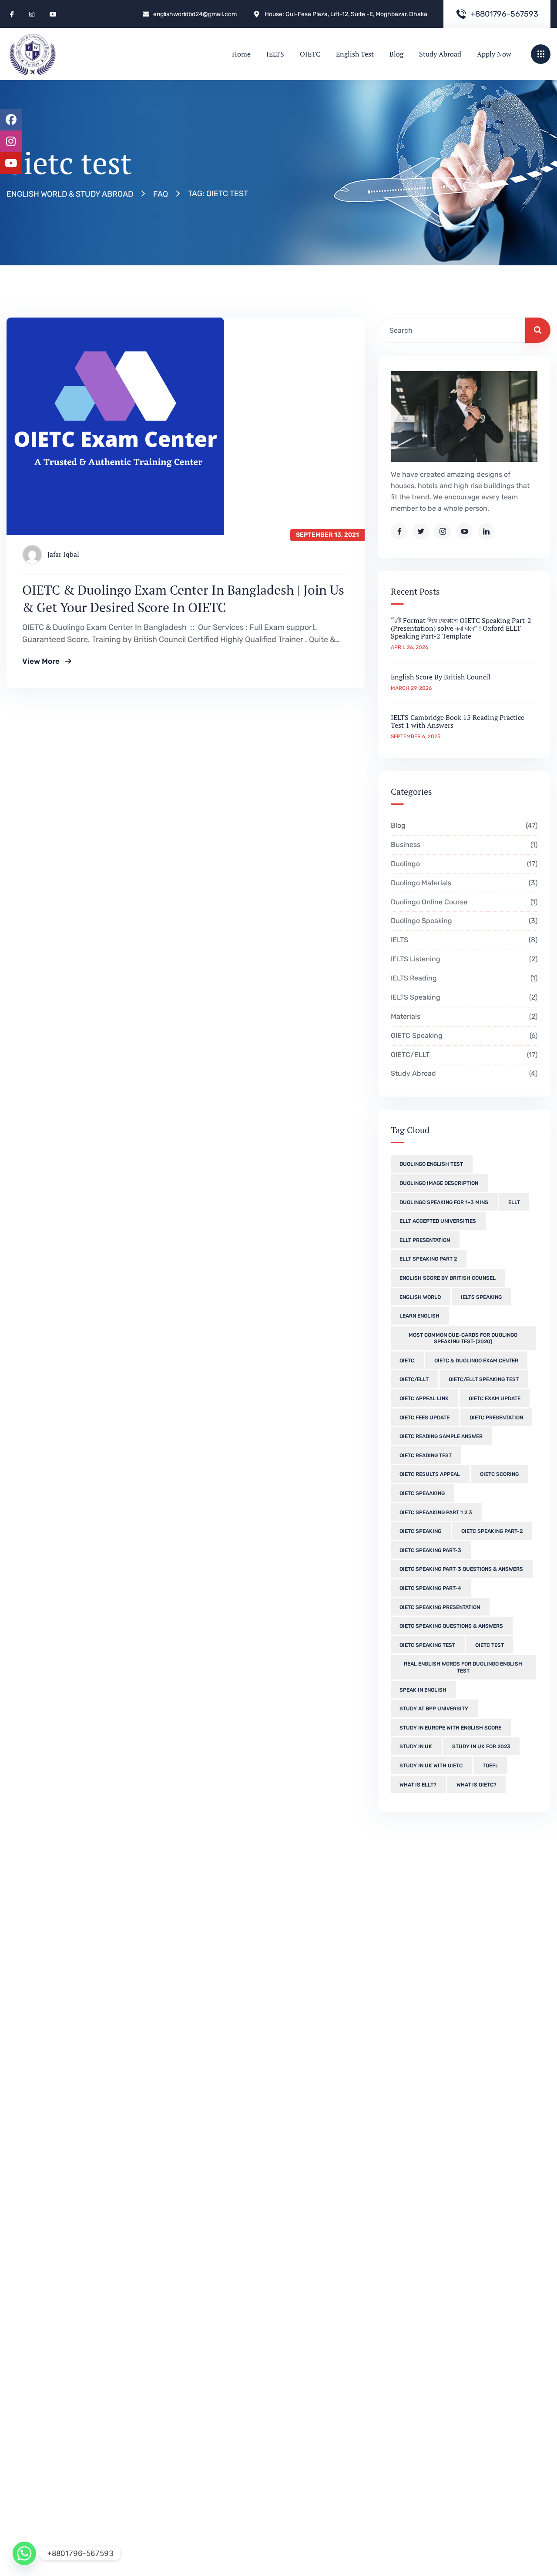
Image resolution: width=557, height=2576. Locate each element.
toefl (490, 1766)
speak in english (423, 1690)
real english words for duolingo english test (463, 1667)
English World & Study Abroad (70, 194)
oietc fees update (424, 1418)
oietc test (490, 1645)
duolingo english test (431, 1164)
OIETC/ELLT (463, 1055)
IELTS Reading (463, 978)
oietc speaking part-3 (430, 1550)
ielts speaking (481, 1297)
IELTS (463, 940)
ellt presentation (425, 1240)
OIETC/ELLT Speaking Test (484, 1379)
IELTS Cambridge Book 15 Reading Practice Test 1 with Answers (458, 721)
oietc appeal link (424, 1398)
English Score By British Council (441, 677)
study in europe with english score (450, 1728)
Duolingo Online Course (463, 902)
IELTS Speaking (463, 997)
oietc (407, 1361)
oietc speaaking (422, 1493)
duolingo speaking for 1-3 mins (444, 1202)
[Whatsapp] (24, 2553)
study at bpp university (434, 1709)
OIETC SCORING (499, 1474)
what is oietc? (476, 1785)
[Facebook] (11, 120)
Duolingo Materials (463, 883)
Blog (463, 825)
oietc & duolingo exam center (476, 1361)
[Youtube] (11, 163)
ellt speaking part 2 (428, 1259)
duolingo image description (439, 1183)
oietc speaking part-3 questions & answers (461, 1569)
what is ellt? (418, 1785)
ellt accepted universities (438, 1221)
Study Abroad (463, 1073)
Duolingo (463, 864)
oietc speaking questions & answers (451, 1626)
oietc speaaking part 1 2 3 (436, 1512)
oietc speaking (420, 1531)
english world (420, 1297)
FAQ (161, 194)
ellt (514, 1202)
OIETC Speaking (463, 1035)
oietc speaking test (427, 1645)
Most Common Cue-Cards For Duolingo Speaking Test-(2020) (463, 1338)
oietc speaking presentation (440, 1607)
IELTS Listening (463, 959)
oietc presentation (496, 1418)
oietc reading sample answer (441, 1436)
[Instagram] (11, 141)
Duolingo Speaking (463, 921)
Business (463, 845)
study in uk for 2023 (481, 1746)
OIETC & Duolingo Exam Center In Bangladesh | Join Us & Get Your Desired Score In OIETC (183, 599)
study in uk (416, 1746)
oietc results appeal (430, 1474)
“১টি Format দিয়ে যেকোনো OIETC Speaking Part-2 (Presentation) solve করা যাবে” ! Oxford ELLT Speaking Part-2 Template (461, 628)
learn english (419, 1316)
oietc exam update (495, 1398)
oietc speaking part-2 (492, 1531)
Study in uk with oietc (431, 1766)
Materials (463, 1016)
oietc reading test (426, 1455)
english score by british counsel (448, 1278)
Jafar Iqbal (63, 554)
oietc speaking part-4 (430, 1588)
